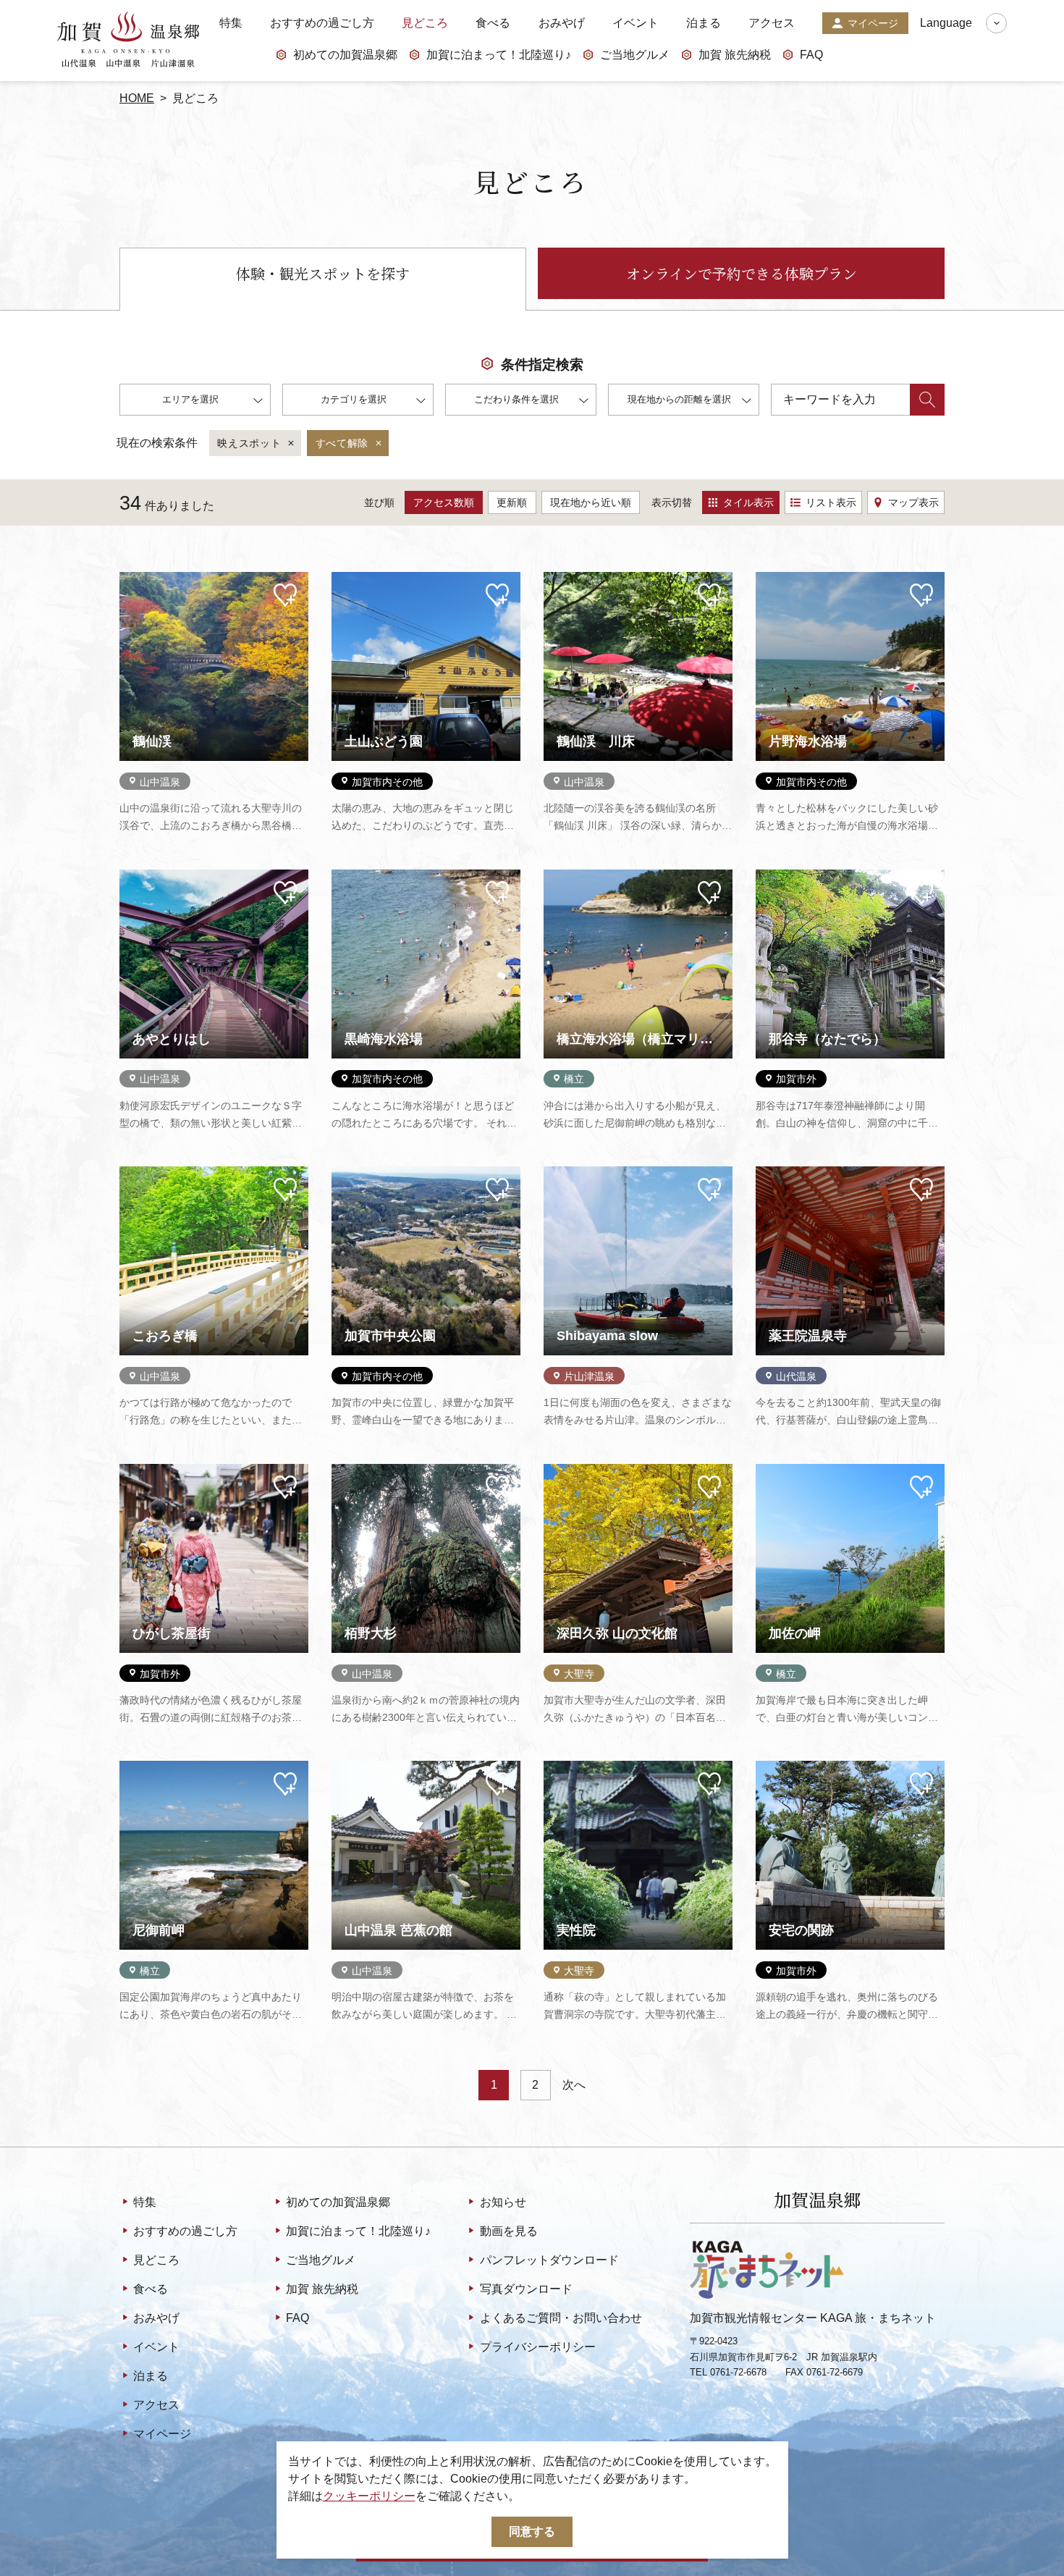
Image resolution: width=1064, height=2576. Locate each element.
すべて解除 (342, 443)
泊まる (704, 23)
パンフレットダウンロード (549, 2260)
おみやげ (562, 23)
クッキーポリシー (369, 2496)
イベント (636, 23)
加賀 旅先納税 (735, 55)
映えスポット (249, 443)
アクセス (772, 23)
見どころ (425, 23)
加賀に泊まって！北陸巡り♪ (499, 55)
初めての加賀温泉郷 (345, 55)
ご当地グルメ (635, 55)
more (132, 578)
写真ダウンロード (526, 2289)
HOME (137, 98)
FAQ (811, 55)
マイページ (873, 23)
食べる (493, 23)
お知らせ (503, 2202)
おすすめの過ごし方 (322, 23)
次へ (574, 2085)
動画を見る (508, 2231)
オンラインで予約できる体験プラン (742, 273)
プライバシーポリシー (537, 2347)
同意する (532, 2531)
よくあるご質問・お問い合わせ (561, 2318)
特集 (231, 23)
